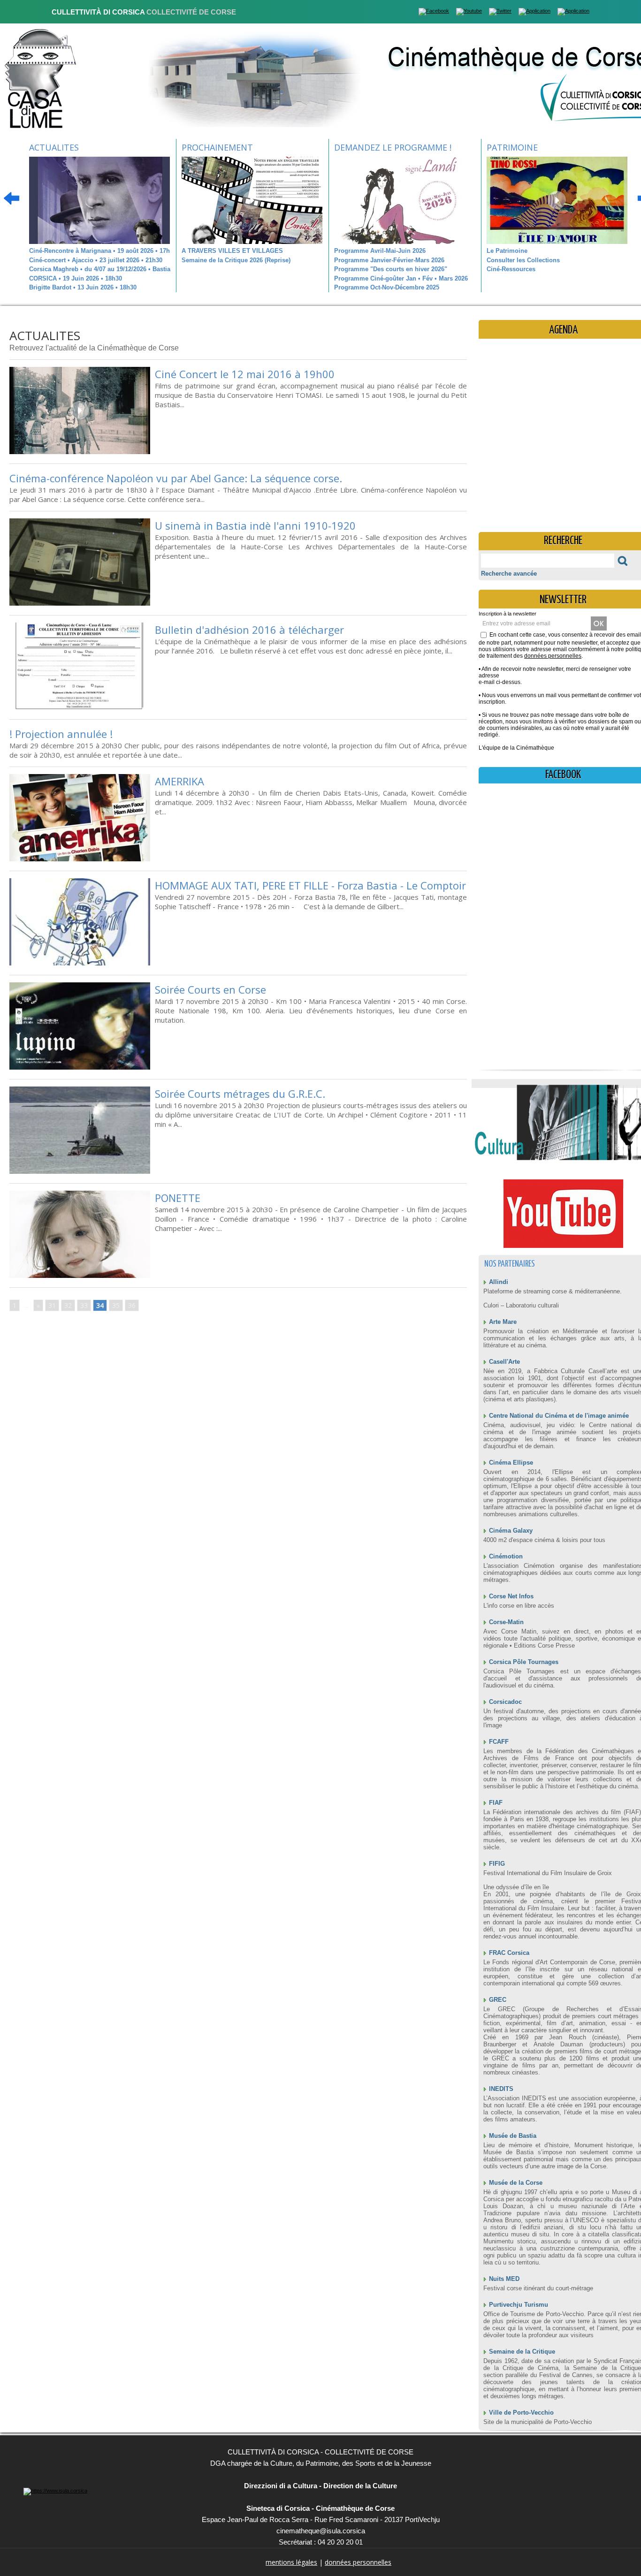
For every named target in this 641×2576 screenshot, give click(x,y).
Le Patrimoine (507, 251)
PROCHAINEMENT (217, 147)
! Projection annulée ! (61, 734)
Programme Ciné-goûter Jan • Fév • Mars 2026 (401, 278)
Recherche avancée (509, 574)
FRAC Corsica (509, 1953)
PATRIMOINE (512, 147)
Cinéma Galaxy (511, 1531)
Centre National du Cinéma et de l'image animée (559, 1416)
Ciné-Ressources (511, 269)
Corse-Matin (506, 1622)
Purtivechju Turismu (519, 2305)
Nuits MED (504, 2279)
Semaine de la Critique (522, 2352)
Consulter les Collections (523, 260)
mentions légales (291, 2562)
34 (100, 1305)
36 (132, 1305)
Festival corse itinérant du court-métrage (538, 2288)
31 (52, 1305)
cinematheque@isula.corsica (321, 2531)
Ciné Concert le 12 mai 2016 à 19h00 (245, 374)
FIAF (496, 1803)
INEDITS (501, 2089)
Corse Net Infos (511, 1596)
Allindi (499, 1282)
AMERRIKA (179, 781)
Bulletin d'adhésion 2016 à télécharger (249, 630)
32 (68, 1305)
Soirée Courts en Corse (210, 989)
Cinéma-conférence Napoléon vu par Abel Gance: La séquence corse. (176, 478)
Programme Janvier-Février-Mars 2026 (389, 260)
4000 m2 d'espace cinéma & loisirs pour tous (544, 1540)
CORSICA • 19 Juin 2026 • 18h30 (76, 278)
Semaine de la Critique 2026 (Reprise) (236, 260)
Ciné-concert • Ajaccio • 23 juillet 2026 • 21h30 (96, 260)
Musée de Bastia (513, 2136)
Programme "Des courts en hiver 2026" (391, 269)
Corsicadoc (505, 1702)
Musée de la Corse (516, 2183)
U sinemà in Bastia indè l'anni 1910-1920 (255, 525)
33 (84, 1305)
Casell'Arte (504, 1362)
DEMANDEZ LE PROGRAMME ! (393, 147)
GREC (498, 2000)
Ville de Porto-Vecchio (521, 2413)
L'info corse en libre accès (519, 1606)
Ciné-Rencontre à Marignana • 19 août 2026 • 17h (99, 251)
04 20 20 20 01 (340, 2542)
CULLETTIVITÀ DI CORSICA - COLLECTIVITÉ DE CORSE (320, 2452)
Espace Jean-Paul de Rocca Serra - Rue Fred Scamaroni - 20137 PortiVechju (321, 2519)
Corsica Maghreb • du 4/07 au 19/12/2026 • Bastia (100, 269)
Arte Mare (503, 1322)
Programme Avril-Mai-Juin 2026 (380, 251)
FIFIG (497, 1864)
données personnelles (553, 656)
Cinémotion (506, 1556)
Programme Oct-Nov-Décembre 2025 (387, 287)
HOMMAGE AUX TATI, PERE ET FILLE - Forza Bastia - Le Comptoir (310, 885)
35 (116, 1305)
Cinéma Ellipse (511, 1463)
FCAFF (499, 1742)
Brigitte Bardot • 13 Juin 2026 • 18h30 (83, 287)
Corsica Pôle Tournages (524, 1662)
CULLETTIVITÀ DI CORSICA (144, 12)
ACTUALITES (54, 147)
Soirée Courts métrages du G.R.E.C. (240, 1094)
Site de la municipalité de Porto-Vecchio (538, 2422)
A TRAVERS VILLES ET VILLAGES (232, 251)
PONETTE (178, 1198)
